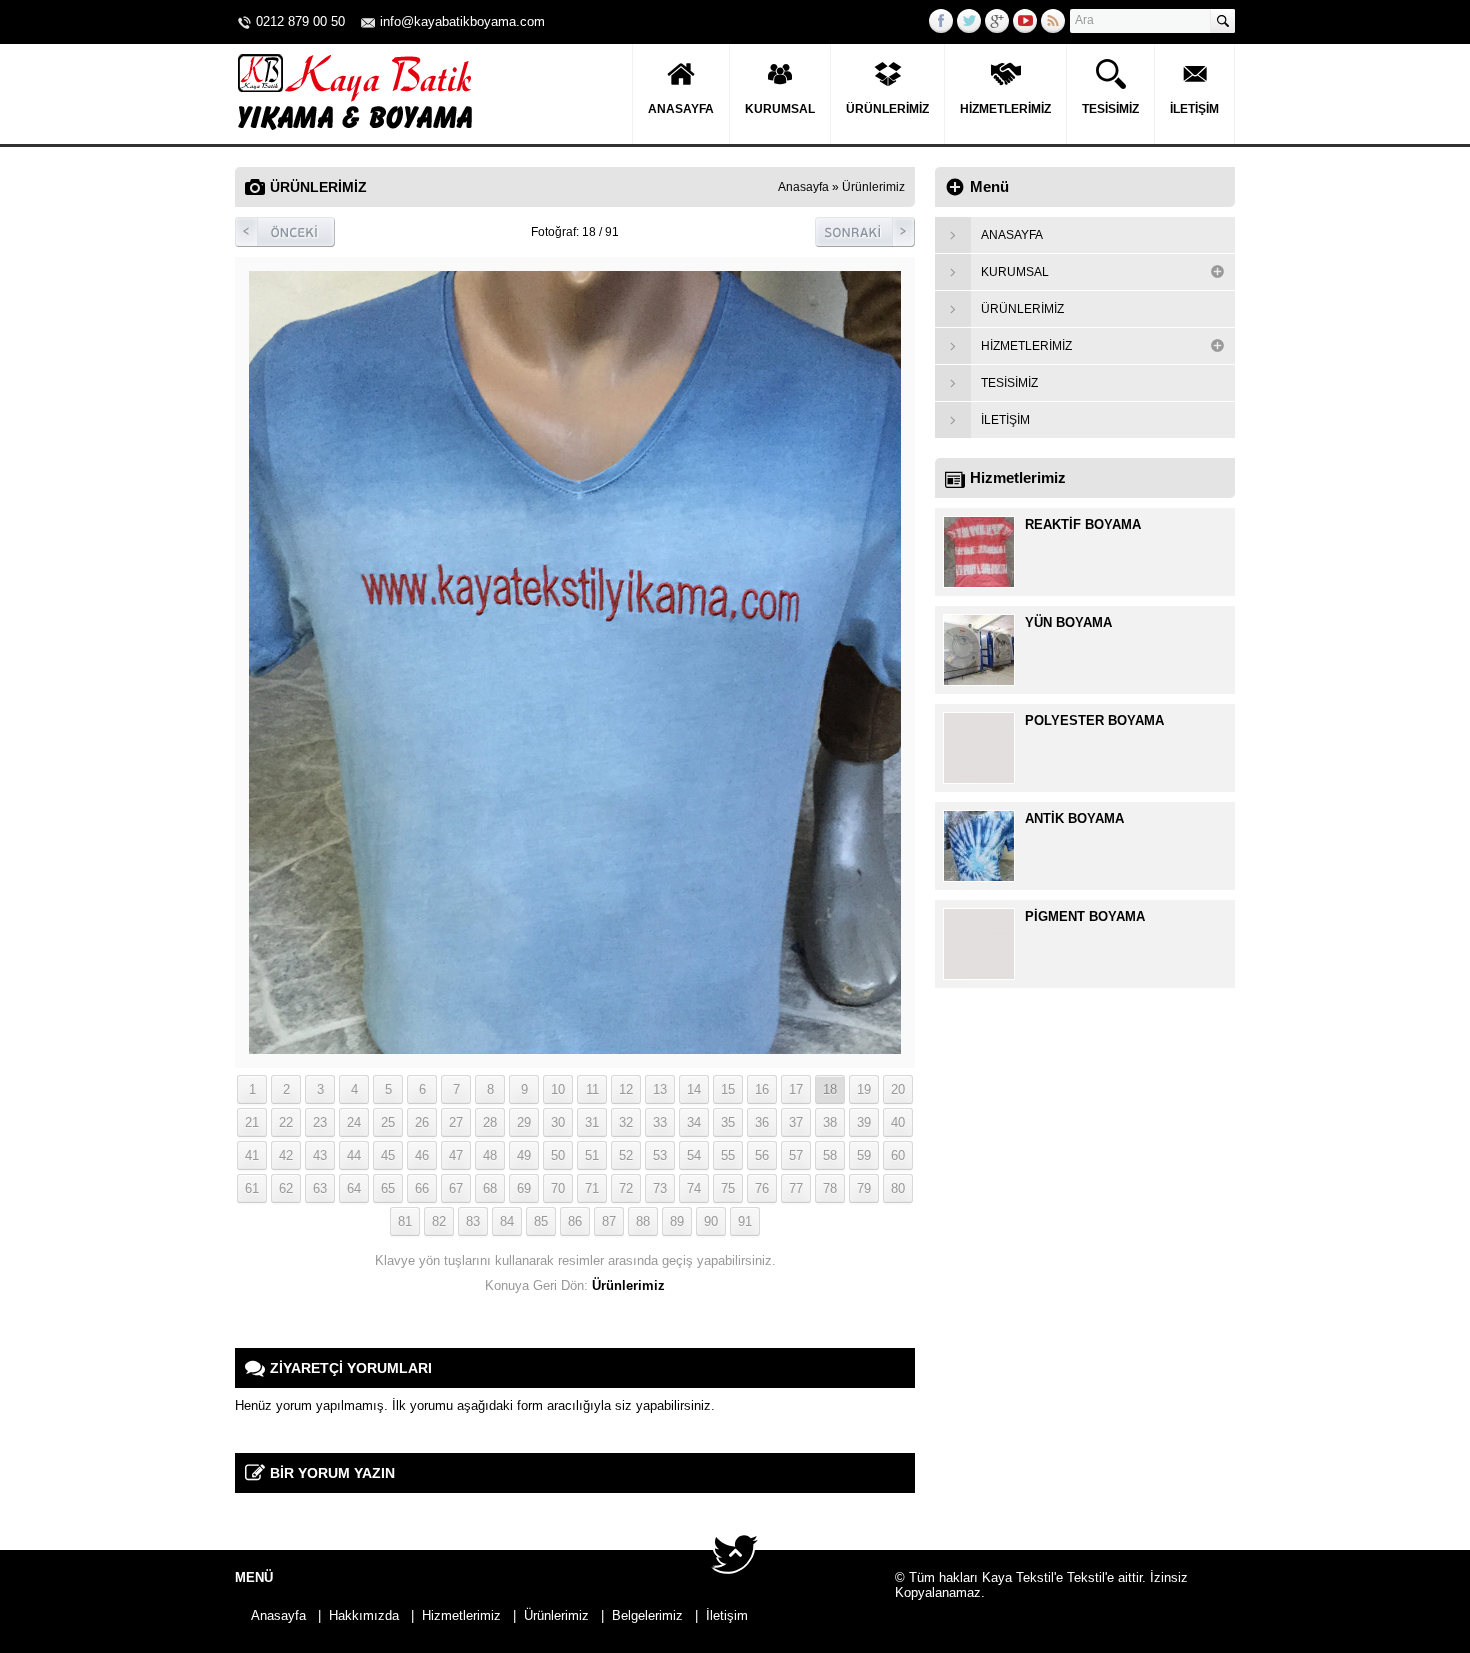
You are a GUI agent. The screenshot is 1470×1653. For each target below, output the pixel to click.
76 (762, 1188)
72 (626, 1188)
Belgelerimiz (647, 1615)
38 (830, 1122)
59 (864, 1155)
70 (558, 1188)
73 (660, 1188)
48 (490, 1155)
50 (558, 1155)
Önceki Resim (285, 232)
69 (524, 1188)
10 (558, 1089)
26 (422, 1122)
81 (405, 1221)
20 (898, 1089)
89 (677, 1221)
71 (592, 1188)
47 (456, 1155)
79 (864, 1188)
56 (762, 1155)
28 (490, 1122)
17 (796, 1089)
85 (541, 1221)
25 (388, 1122)
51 (592, 1155)
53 (660, 1155)
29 (524, 1122)
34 (694, 1122)
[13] (575, 1046)
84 (507, 1221)
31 (592, 1122)
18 (830, 1089)
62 (286, 1188)
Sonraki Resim (865, 232)
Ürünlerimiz (887, 109)
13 (660, 1089)
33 (660, 1122)
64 (354, 1188)
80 (898, 1188)
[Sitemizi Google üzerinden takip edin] (997, 21)
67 (456, 1188)
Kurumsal (780, 109)
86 (575, 1221)
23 (320, 1122)
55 (728, 1155)
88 (643, 1221)
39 (864, 1122)
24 (354, 1122)
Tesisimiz (1110, 109)
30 (558, 1122)
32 (626, 1122)
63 (320, 1188)
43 (320, 1155)
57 (796, 1155)
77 (796, 1188)
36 (762, 1122)
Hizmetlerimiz (1005, 109)
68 (490, 1188)
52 (626, 1155)
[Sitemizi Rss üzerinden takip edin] (1053, 21)
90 (711, 1221)
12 (626, 1089)
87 (609, 1221)
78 (830, 1188)
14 (694, 1089)
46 (422, 1155)
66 (422, 1188)
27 (456, 1122)
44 (354, 1155)
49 (524, 1155)
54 (694, 1155)
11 (592, 1089)
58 (830, 1155)
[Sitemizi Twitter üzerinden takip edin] (969, 21)
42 (286, 1155)
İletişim (1194, 109)
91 (745, 1221)
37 (796, 1122)
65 (388, 1188)
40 (898, 1122)
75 (728, 1188)
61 (252, 1188)
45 (388, 1155)
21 (252, 1122)
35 (728, 1122)
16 (762, 1089)
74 (694, 1188)
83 (473, 1221)
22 (286, 1122)
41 (252, 1155)
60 (898, 1155)
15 (728, 1089)
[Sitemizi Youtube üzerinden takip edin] (1025, 21)
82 (439, 1221)
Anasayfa (681, 109)
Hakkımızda (364, 1615)
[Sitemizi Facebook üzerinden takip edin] (941, 21)
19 (864, 1089)
